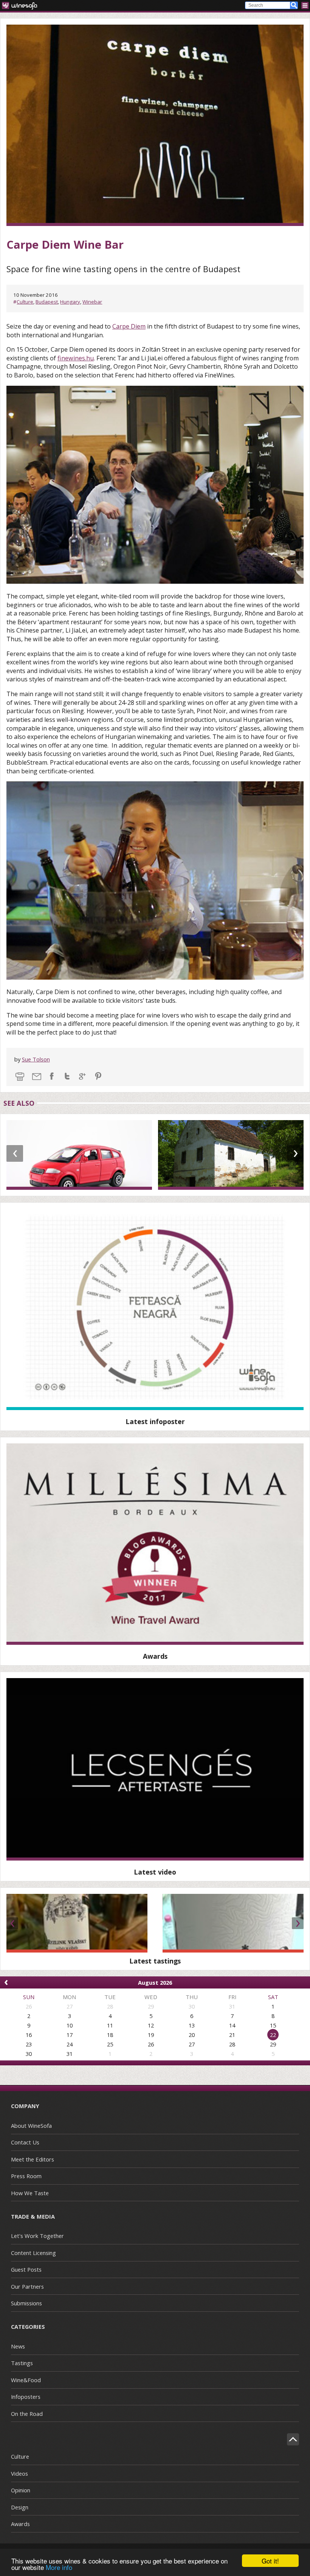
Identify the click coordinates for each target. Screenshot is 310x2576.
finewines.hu (76, 358)
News (18, 2346)
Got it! (270, 2561)
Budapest (47, 302)
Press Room (26, 2176)
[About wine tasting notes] (155, 1769)
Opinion (21, 2490)
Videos (19, 2473)
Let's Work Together (37, 2236)
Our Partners (27, 2286)
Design (20, 2507)
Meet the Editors (33, 2159)
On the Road (27, 2414)
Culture (25, 302)
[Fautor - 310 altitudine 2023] (233, 1923)
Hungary (70, 302)
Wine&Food (26, 2380)
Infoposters (26, 2397)
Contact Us (25, 2142)
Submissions (26, 2303)
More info (59, 2567)
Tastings (22, 2363)
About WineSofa (31, 2126)
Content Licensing (33, 2253)
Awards (20, 2524)
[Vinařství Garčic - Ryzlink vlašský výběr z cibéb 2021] (77, 1923)
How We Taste (30, 2193)
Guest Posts (26, 2269)
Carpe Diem (129, 326)
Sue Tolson (36, 1059)
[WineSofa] (22, 5)
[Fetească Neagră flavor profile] (155, 1309)
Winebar (92, 302)
